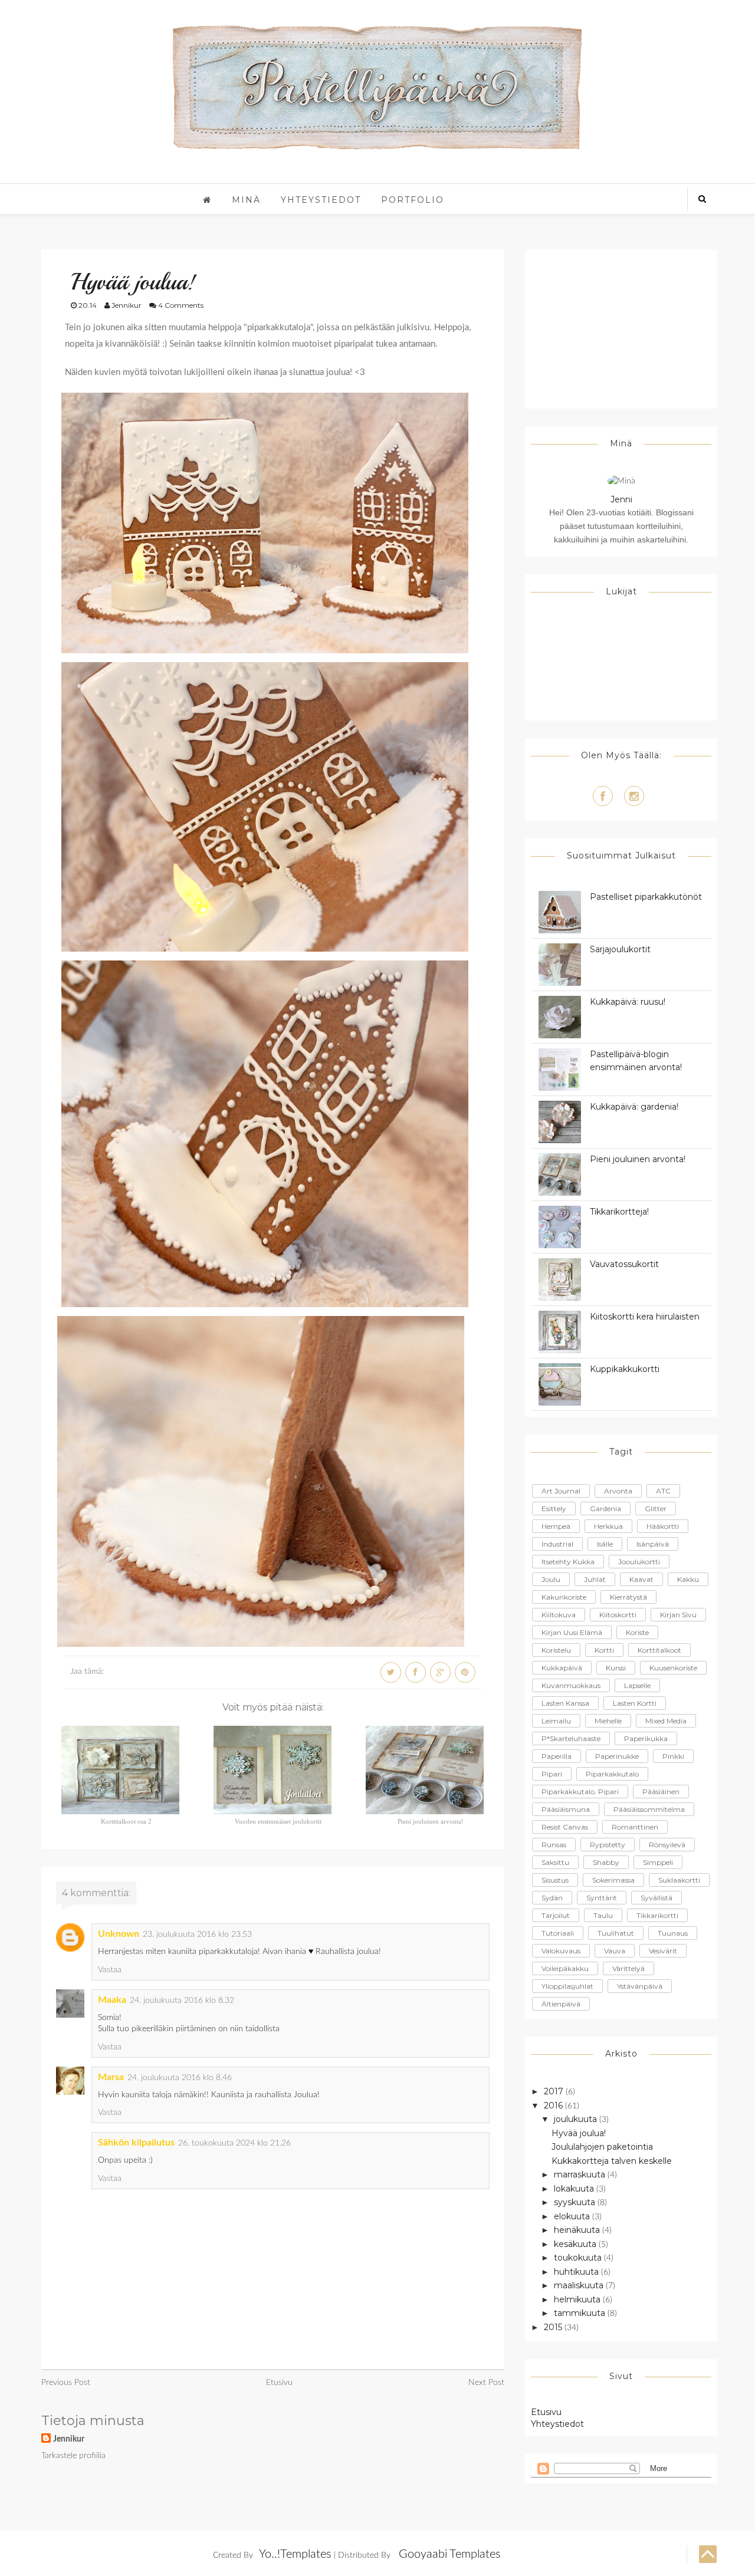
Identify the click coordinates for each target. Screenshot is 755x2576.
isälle (605, 1544)
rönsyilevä (667, 1845)
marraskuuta (581, 2174)
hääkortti (663, 1526)
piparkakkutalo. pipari (580, 1792)
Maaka (112, 2000)
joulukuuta (577, 2119)
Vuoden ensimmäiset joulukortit (278, 1821)
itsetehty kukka (568, 1562)
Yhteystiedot (321, 200)
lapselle (637, 1685)
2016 (554, 2105)
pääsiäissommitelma (649, 1809)
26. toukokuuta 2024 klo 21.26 (234, 2143)
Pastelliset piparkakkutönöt (646, 897)
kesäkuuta (576, 2244)
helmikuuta (578, 2299)
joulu (551, 1579)
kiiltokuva (559, 1615)
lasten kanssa (565, 1703)
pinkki (673, 1756)
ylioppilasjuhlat (567, 1986)
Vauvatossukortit (624, 1264)
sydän (552, 1898)
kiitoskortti (618, 1615)
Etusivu (279, 2383)
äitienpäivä (561, 2004)
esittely (554, 1509)
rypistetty (608, 1845)
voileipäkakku (565, 1968)
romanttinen (635, 1827)
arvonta (618, 1491)
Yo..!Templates (295, 2554)
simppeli (658, 1862)
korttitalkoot (659, 1650)
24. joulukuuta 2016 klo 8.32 (182, 2001)
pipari (552, 1774)
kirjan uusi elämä (572, 1632)
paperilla (557, 1756)
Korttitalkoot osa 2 (126, 1821)
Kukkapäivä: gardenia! (634, 1107)
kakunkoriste (564, 1597)
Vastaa (110, 1970)
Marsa (111, 2077)
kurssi (616, 1668)
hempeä (556, 1526)
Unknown (119, 1934)
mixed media (666, 1721)
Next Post (486, 2383)
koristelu (556, 1650)
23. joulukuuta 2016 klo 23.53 (197, 1935)
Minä (246, 200)
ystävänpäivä (640, 1986)
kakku (688, 1579)
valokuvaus (561, 1951)
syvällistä (656, 1898)
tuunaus (673, 1933)
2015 (554, 2327)
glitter (656, 1509)
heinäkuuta (578, 2230)
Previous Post (66, 2383)
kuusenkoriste (673, 1668)
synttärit (602, 1898)
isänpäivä (653, 1544)
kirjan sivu (678, 1615)
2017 (555, 2091)
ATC (663, 1491)
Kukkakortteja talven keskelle (612, 2161)
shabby (606, 1862)
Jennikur (69, 2439)
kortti (604, 1650)
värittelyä (628, 1968)
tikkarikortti (657, 1915)
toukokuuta (579, 2258)
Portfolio (413, 200)
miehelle (608, 1721)
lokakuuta (575, 2189)
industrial (557, 1544)
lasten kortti (635, 1703)
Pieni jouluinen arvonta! (431, 1821)
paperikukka (646, 1738)
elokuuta (573, 2216)
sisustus (555, 1880)
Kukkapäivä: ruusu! (628, 1002)
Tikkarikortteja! (619, 1212)
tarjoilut (556, 1915)
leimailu (556, 1721)
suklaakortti (679, 1880)
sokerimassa (613, 1880)
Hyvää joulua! (579, 2133)
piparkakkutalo (612, 1774)
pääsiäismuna (566, 1809)
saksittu (555, 1862)
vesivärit (663, 1951)
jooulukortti (639, 1562)
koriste (637, 1632)
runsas (554, 1845)
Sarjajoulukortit (620, 949)
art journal (561, 1491)
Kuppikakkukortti (625, 1369)
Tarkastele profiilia (73, 2456)
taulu (603, 1915)
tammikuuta (581, 2313)
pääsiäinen (661, 1792)
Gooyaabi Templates (450, 2554)
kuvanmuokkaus (571, 1685)
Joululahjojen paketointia (602, 2147)
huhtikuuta (577, 2272)
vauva (615, 1951)
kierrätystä (628, 1597)
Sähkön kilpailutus (136, 2143)
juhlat (595, 1579)
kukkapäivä (562, 1668)
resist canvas (565, 1827)
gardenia (605, 1509)
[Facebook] (603, 796)
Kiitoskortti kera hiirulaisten (645, 1317)
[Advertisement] (621, 329)
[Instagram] (634, 796)
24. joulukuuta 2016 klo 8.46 (180, 2078)
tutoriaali (558, 1933)
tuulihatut (616, 1933)
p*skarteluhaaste (571, 1738)
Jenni (621, 499)
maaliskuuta (580, 2285)
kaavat (641, 1579)
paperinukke (617, 1756)
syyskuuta (576, 2202)
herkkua (608, 1526)
